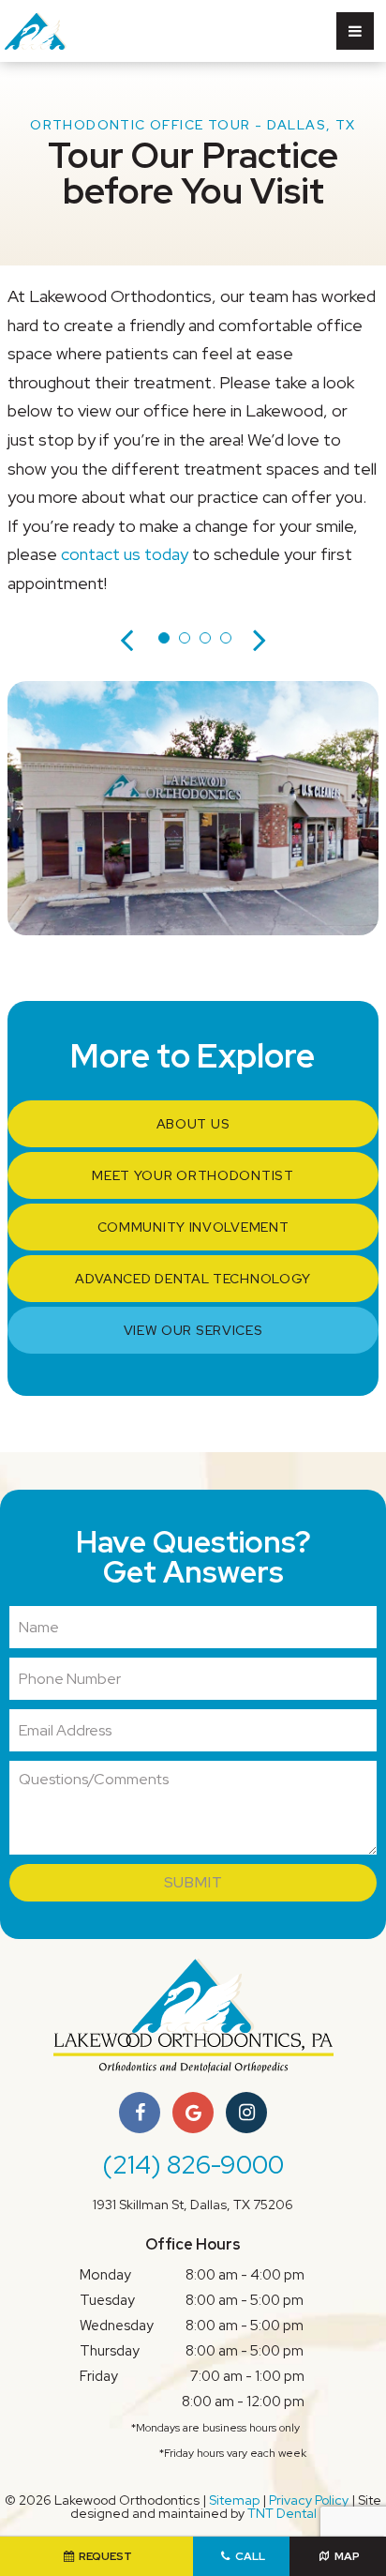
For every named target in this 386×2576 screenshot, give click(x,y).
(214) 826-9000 (193, 2165)
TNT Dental (282, 2513)
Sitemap (234, 2500)
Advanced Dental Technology (193, 1279)
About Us (193, 1124)
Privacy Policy (309, 2500)
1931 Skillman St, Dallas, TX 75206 (193, 2205)
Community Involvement (193, 1227)
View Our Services (193, 1330)
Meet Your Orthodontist (193, 1175)
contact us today (125, 554)
